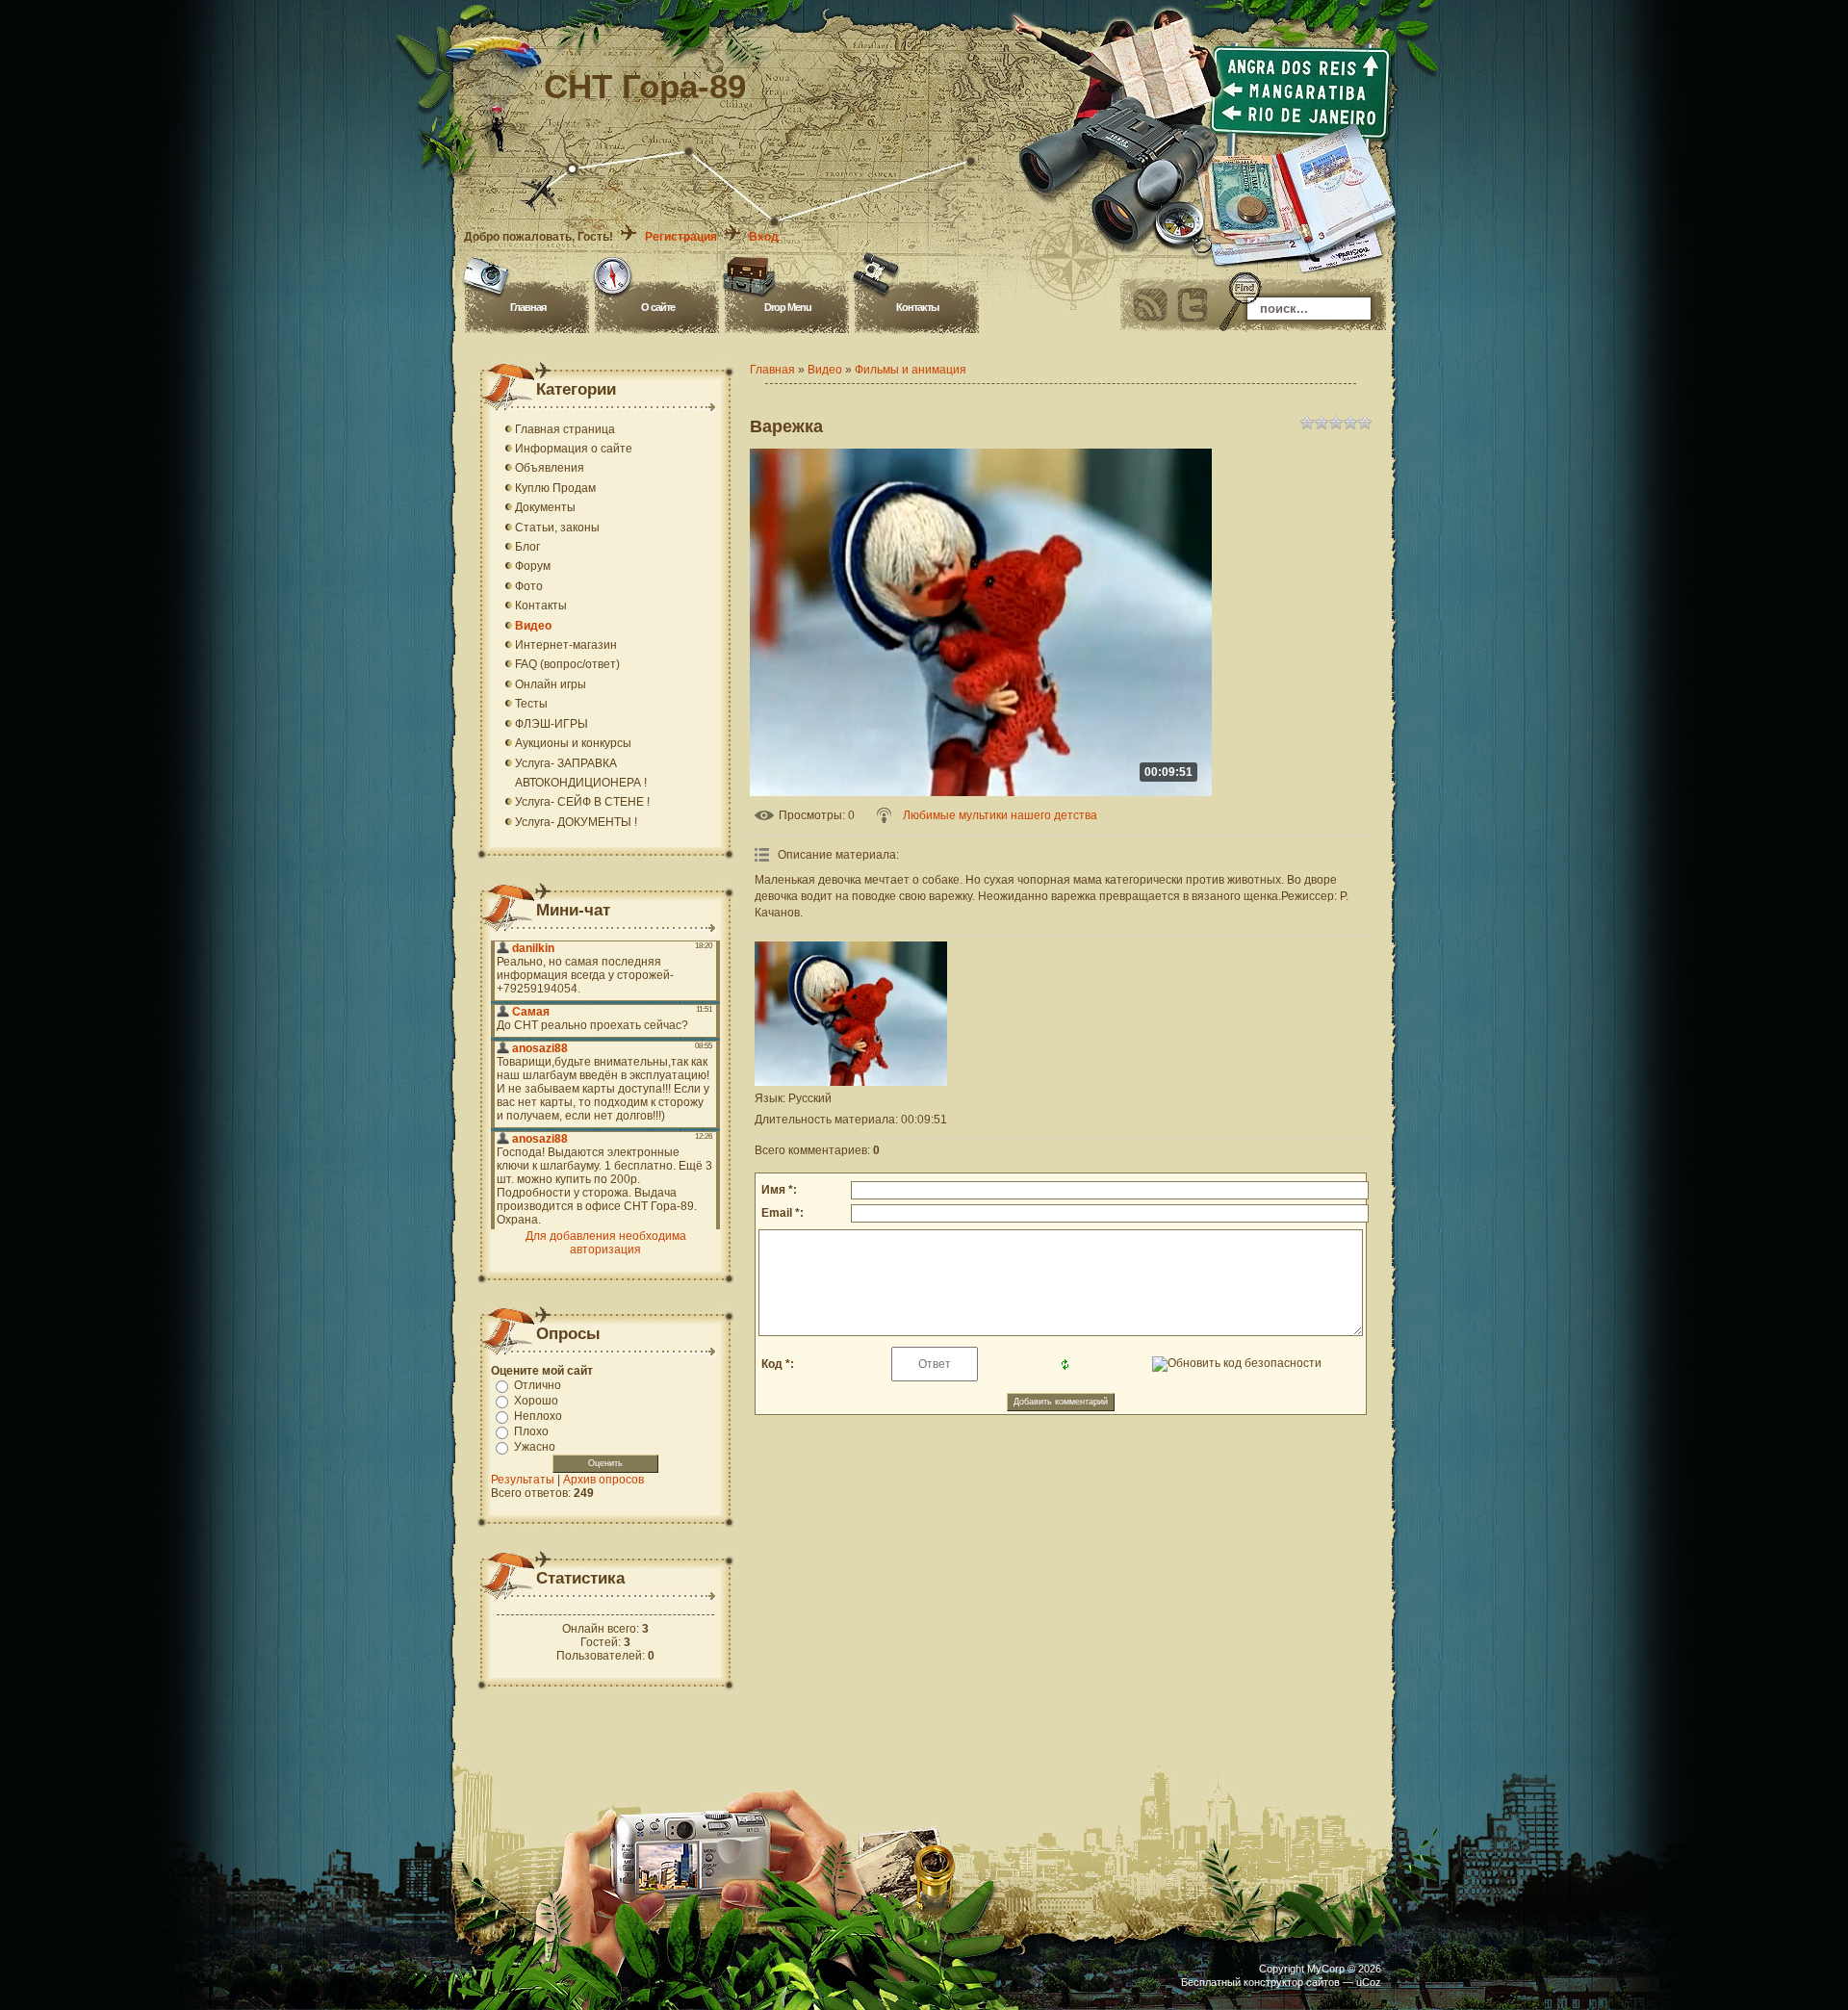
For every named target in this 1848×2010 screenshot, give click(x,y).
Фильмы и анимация (911, 370)
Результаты (523, 1480)
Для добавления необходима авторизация (606, 1243)
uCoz (1369, 1982)
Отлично (538, 1385)
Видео (825, 370)
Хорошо (536, 1401)
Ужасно (535, 1447)
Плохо (531, 1431)
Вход (764, 237)
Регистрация (681, 237)
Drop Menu (788, 307)
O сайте (658, 307)
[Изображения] (851, 1014)
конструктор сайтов (1292, 1982)
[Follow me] (1193, 305)
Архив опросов (603, 1480)
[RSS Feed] (1150, 305)
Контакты (917, 307)
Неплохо (538, 1416)
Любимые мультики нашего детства (1000, 815)
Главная (528, 307)
